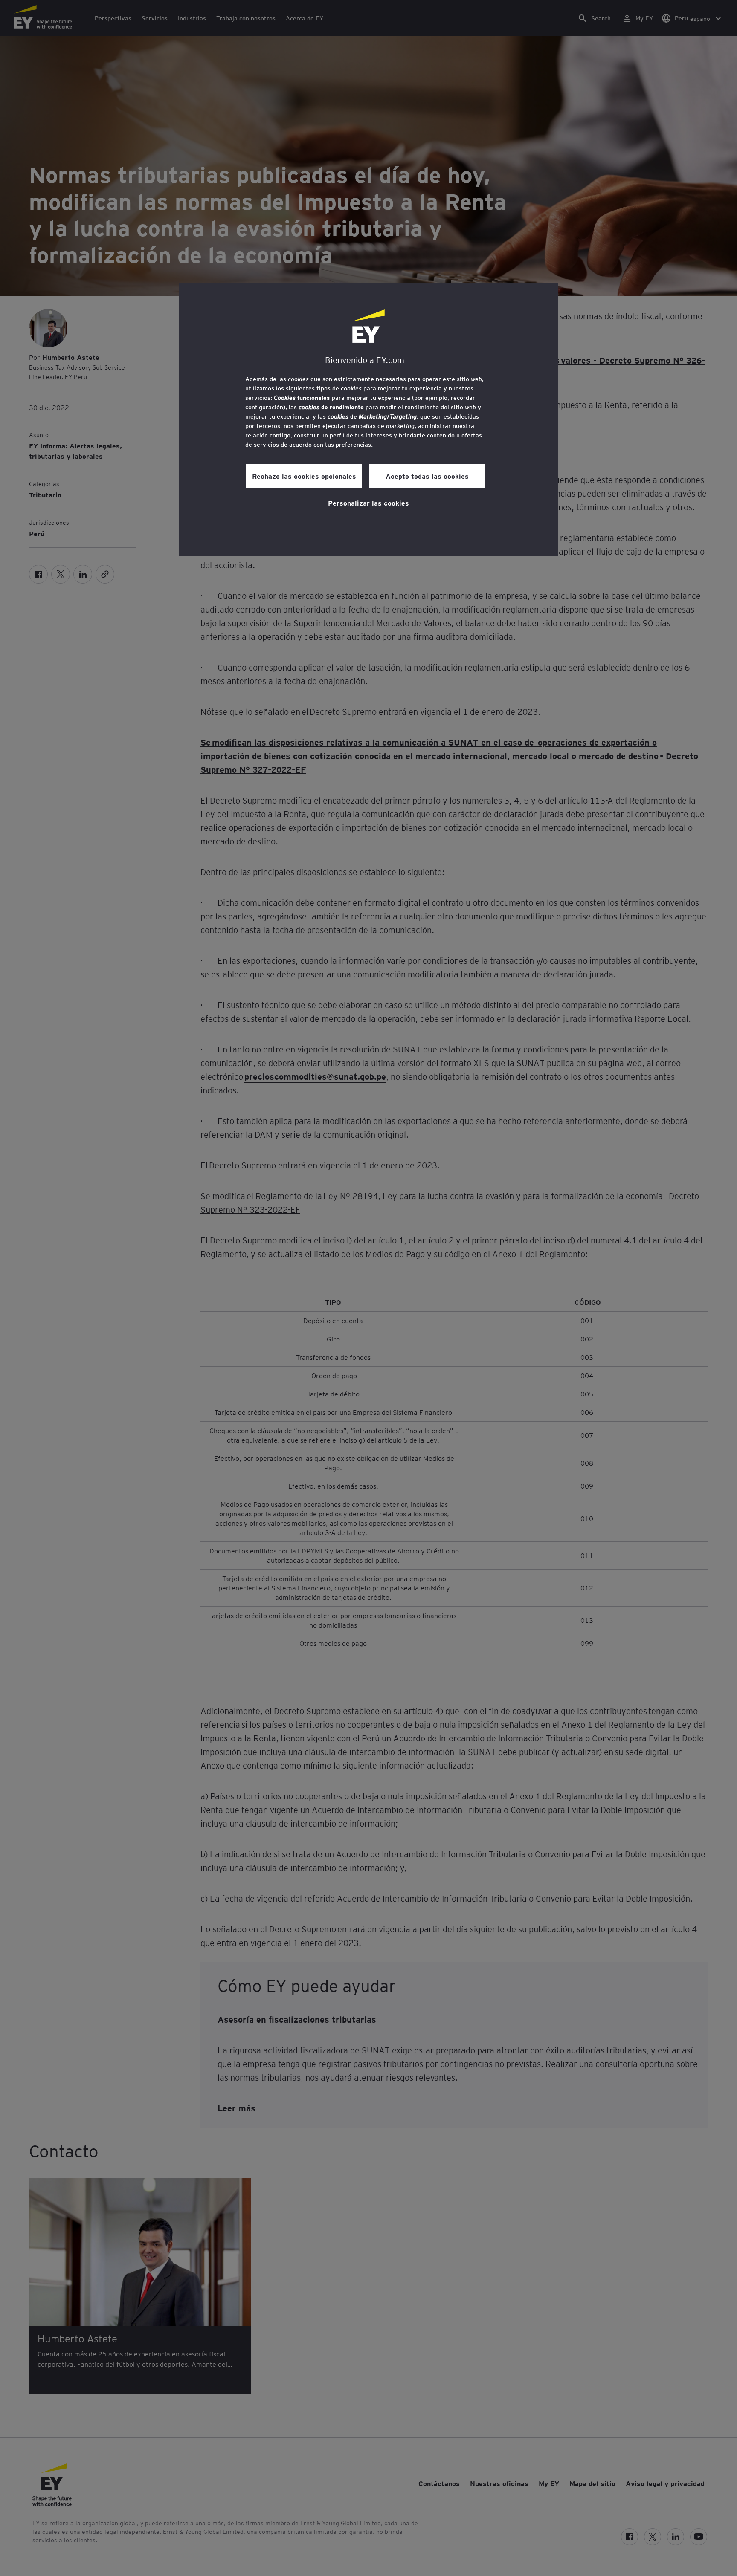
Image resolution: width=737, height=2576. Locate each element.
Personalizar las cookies (368, 503)
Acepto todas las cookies (427, 476)
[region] (368, 420)
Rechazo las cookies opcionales (304, 476)
